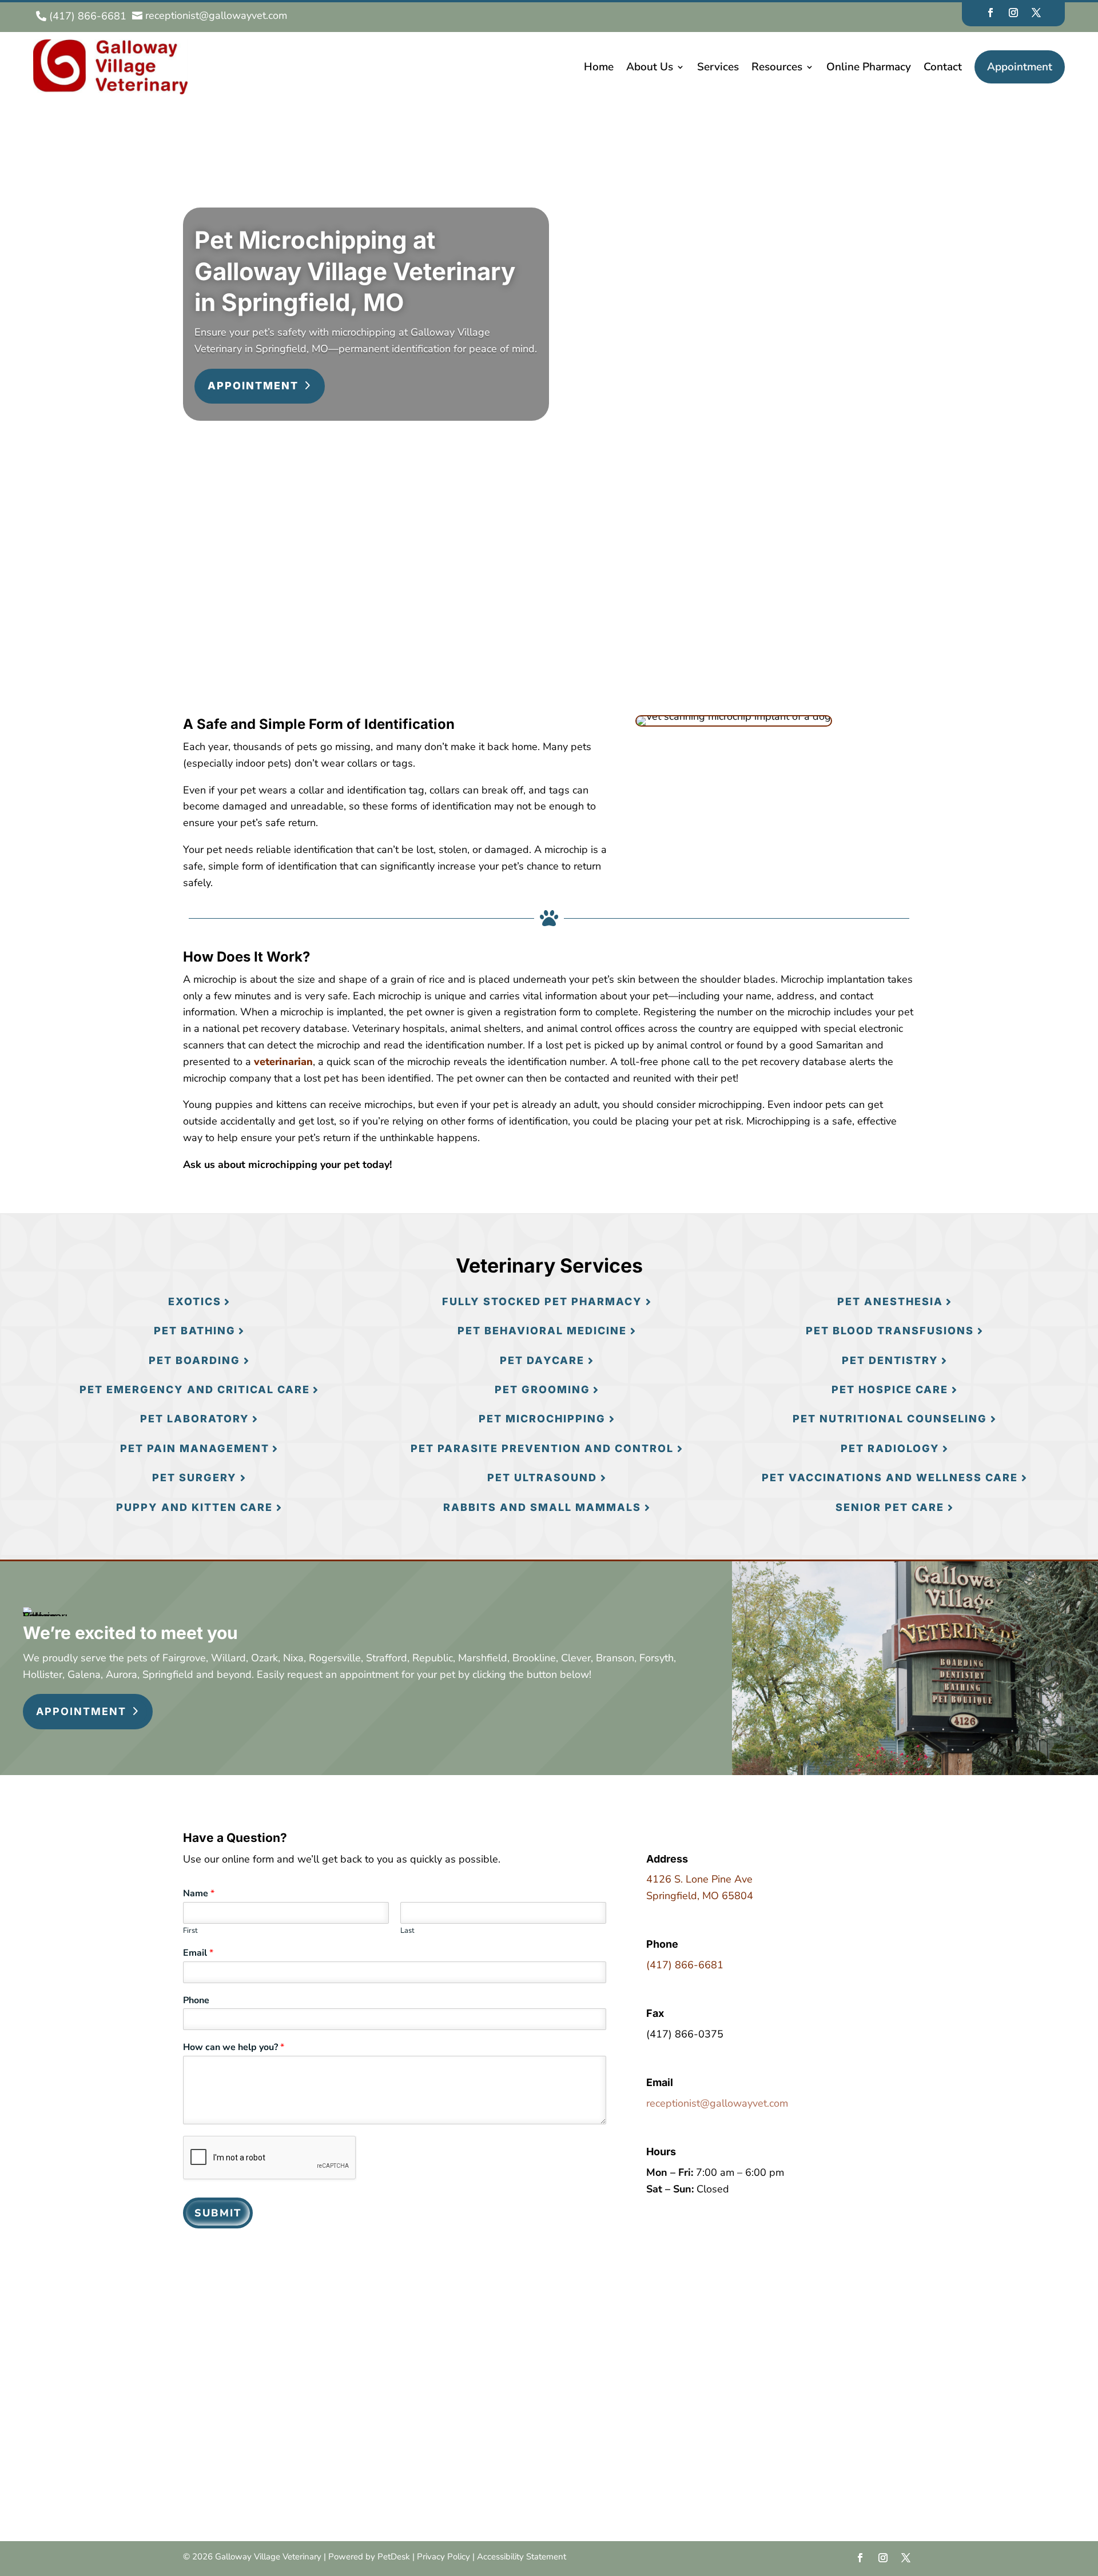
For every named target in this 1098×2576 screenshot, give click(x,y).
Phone (196, 2001)
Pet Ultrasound (542, 1478)
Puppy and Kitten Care (194, 1507)
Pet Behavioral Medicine (542, 1331)
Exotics (195, 1301)
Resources (777, 67)
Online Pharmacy (869, 67)
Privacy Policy (443, 2557)
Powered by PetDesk (369, 2557)
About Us (650, 67)
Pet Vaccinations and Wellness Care (890, 1478)
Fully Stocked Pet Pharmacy (542, 1301)
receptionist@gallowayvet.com (717, 2103)
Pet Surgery (194, 1478)
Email (198, 1953)
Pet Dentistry (890, 1360)
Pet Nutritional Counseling (890, 1419)
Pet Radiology (890, 1448)
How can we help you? (234, 2047)
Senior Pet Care (890, 1507)
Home (599, 67)
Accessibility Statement (522, 2557)
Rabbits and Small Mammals (542, 1507)
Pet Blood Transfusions (890, 1331)
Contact (943, 67)
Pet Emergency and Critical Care (195, 1389)
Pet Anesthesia (890, 1301)
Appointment (1020, 67)
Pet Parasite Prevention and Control (542, 1448)
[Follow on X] (1036, 13)
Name (199, 1894)
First (190, 1931)
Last (407, 1931)
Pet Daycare (542, 1360)
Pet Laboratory (195, 1419)
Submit (218, 2213)
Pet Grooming (542, 1389)
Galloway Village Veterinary (272, 587)
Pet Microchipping (542, 1419)
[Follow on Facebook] (990, 13)
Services (718, 67)
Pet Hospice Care (890, 1389)
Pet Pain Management (195, 1448)
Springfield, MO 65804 (700, 1896)
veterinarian (283, 1062)
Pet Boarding (194, 1360)
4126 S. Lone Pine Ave (699, 1879)
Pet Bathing (195, 1331)
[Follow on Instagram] (1013, 13)
